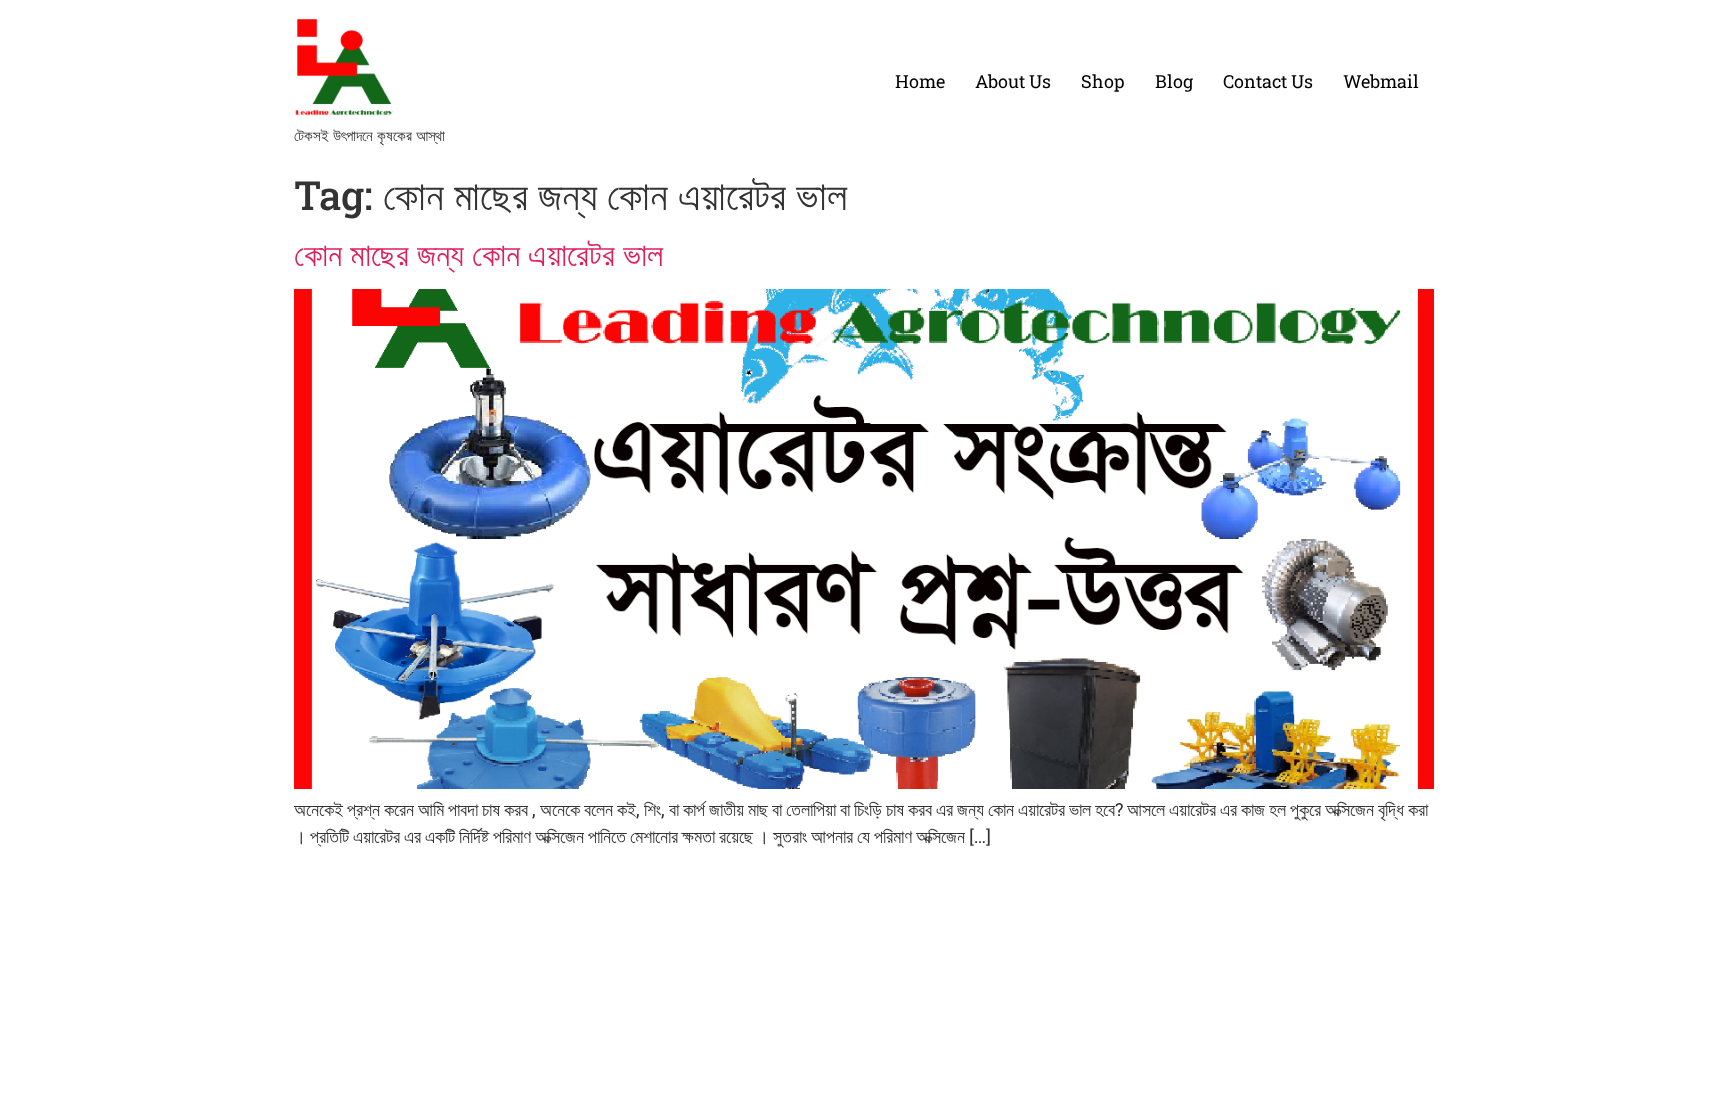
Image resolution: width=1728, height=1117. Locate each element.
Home (920, 81)
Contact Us (1268, 81)
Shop (1103, 81)
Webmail (1381, 81)
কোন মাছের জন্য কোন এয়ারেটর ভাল (478, 253)
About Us (1013, 81)
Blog (1174, 81)
